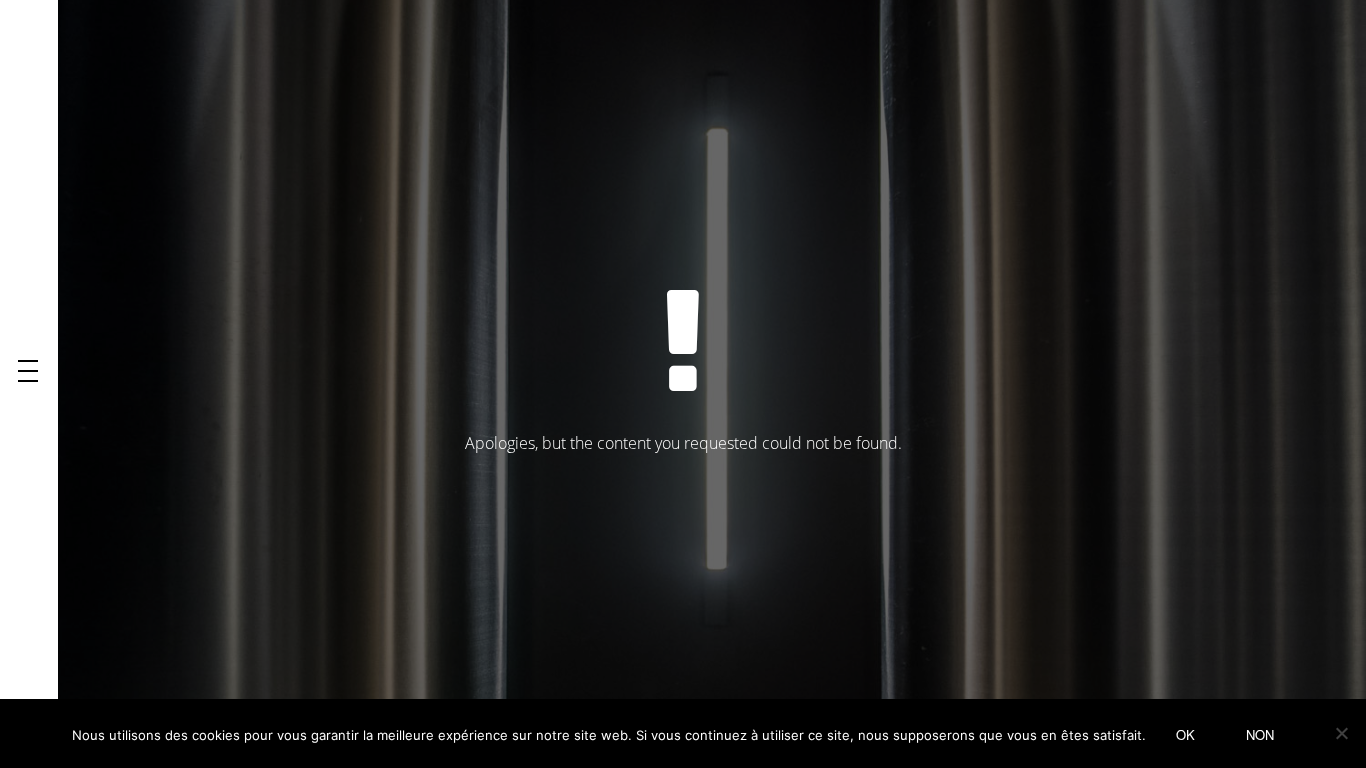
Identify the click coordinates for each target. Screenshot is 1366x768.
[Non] (1341, 733)
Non (1260, 734)
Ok (1185, 734)
